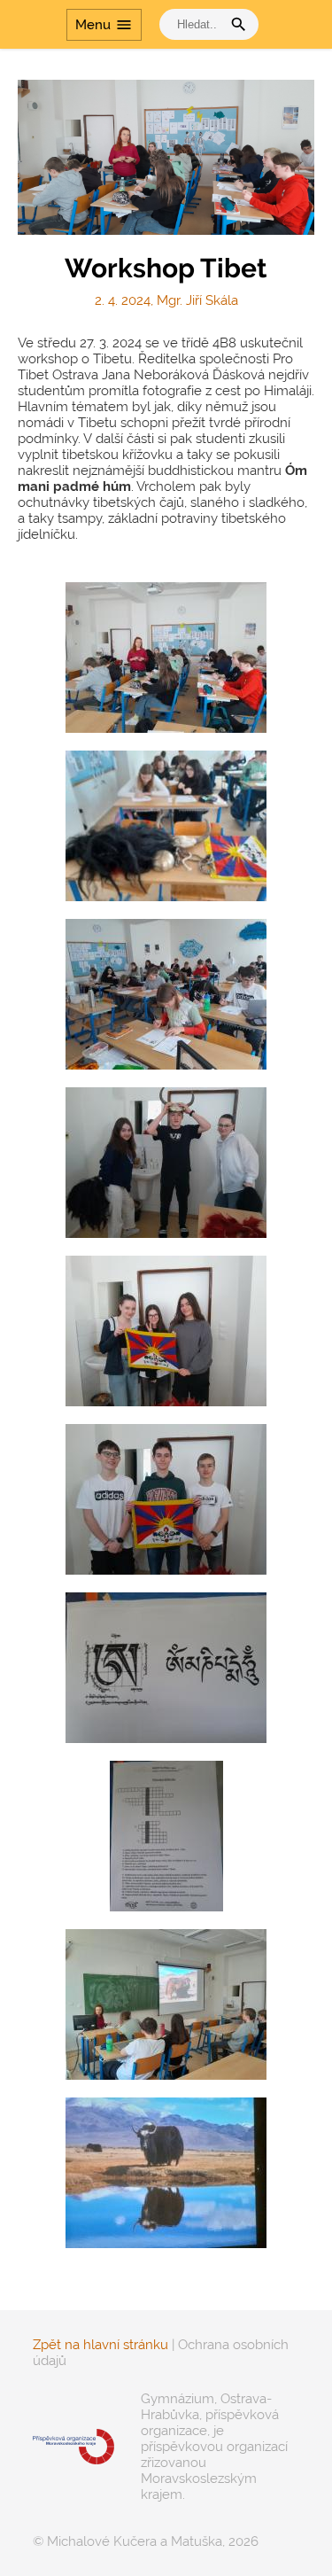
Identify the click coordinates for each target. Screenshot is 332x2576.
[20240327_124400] (166, 1163)
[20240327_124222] (166, 1499)
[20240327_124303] (166, 1331)
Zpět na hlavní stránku (100, 2345)
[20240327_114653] (166, 2173)
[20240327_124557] (166, 1836)
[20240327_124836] (166, 826)
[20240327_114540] (166, 2004)
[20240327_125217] (166, 658)
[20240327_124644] (166, 994)
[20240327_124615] (166, 1668)
